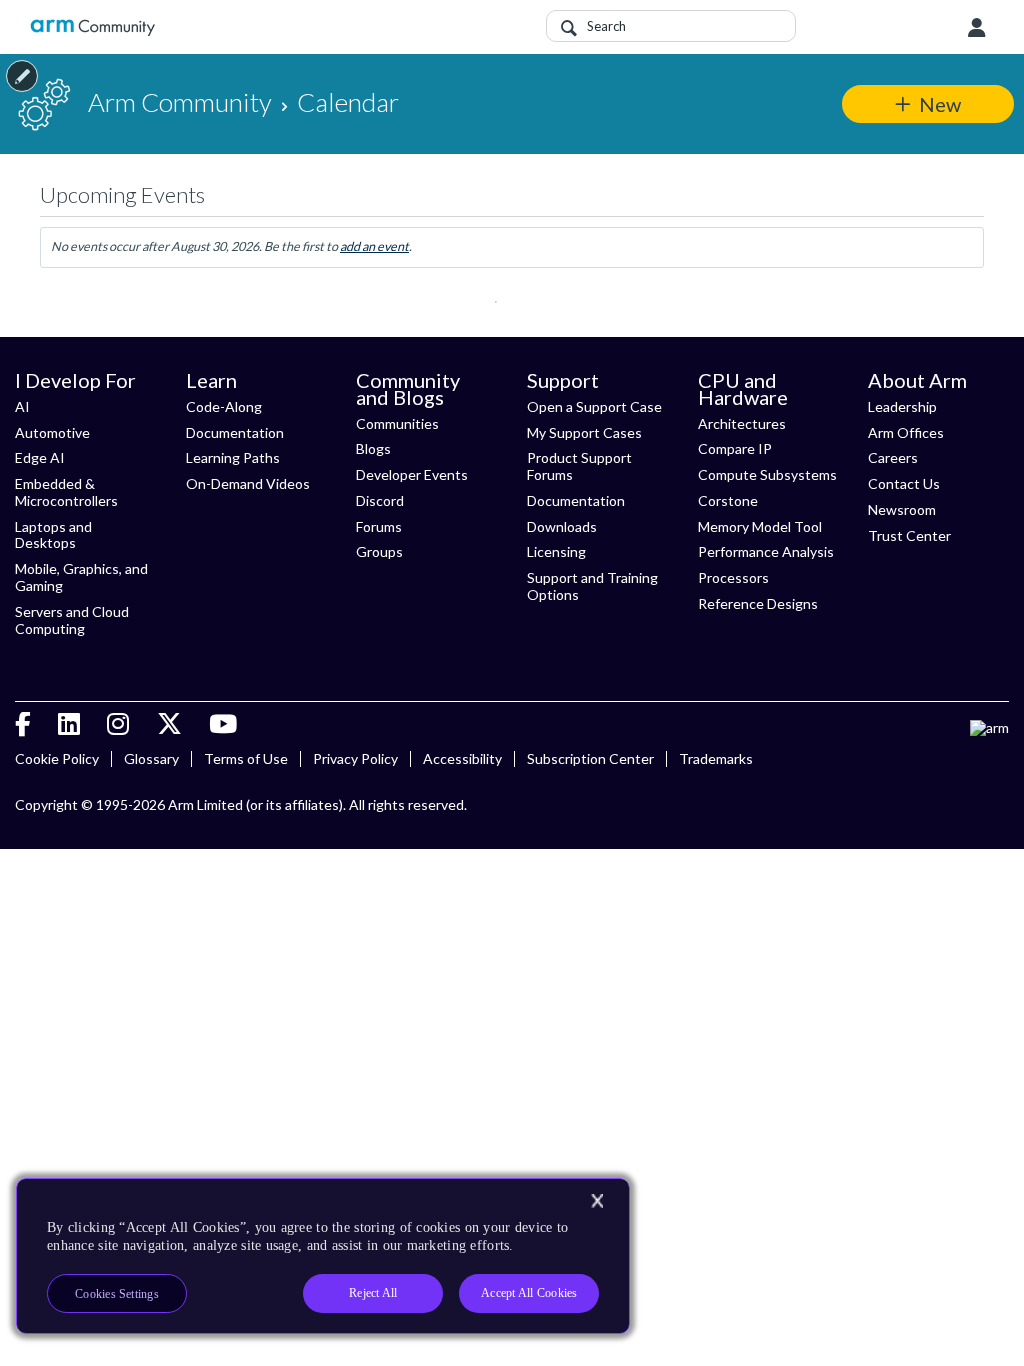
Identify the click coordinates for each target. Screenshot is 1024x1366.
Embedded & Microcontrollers (66, 492)
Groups (379, 551)
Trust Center (909, 535)
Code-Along (224, 406)
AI (22, 406)
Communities (397, 423)
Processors (733, 577)
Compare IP (735, 448)
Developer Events (412, 474)
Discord (380, 500)
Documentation (235, 432)
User (977, 28)
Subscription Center (590, 758)
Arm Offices (906, 432)
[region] (323, 1256)
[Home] (92, 27)
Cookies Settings (117, 1294)
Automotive (52, 432)
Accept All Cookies (529, 1293)
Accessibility (462, 758)
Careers (893, 457)
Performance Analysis (766, 551)
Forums (379, 526)
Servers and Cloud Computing (72, 620)
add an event (374, 246)
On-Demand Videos (248, 483)
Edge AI (40, 457)
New (940, 104)
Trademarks (716, 758)
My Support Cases (584, 432)
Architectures (742, 423)
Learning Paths (233, 457)
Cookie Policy (57, 758)
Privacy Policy (355, 758)
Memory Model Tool (760, 526)
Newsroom (902, 509)
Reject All (373, 1293)
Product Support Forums (579, 466)
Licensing (556, 551)
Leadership (902, 406)
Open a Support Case (594, 406)
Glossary (151, 758)
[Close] (597, 1201)
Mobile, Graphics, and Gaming (81, 577)
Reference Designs (758, 603)
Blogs (373, 448)
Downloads (562, 526)
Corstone (728, 500)
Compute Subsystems (767, 474)
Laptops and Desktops (53, 535)
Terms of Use (246, 758)
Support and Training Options (592, 586)
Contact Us (904, 483)
